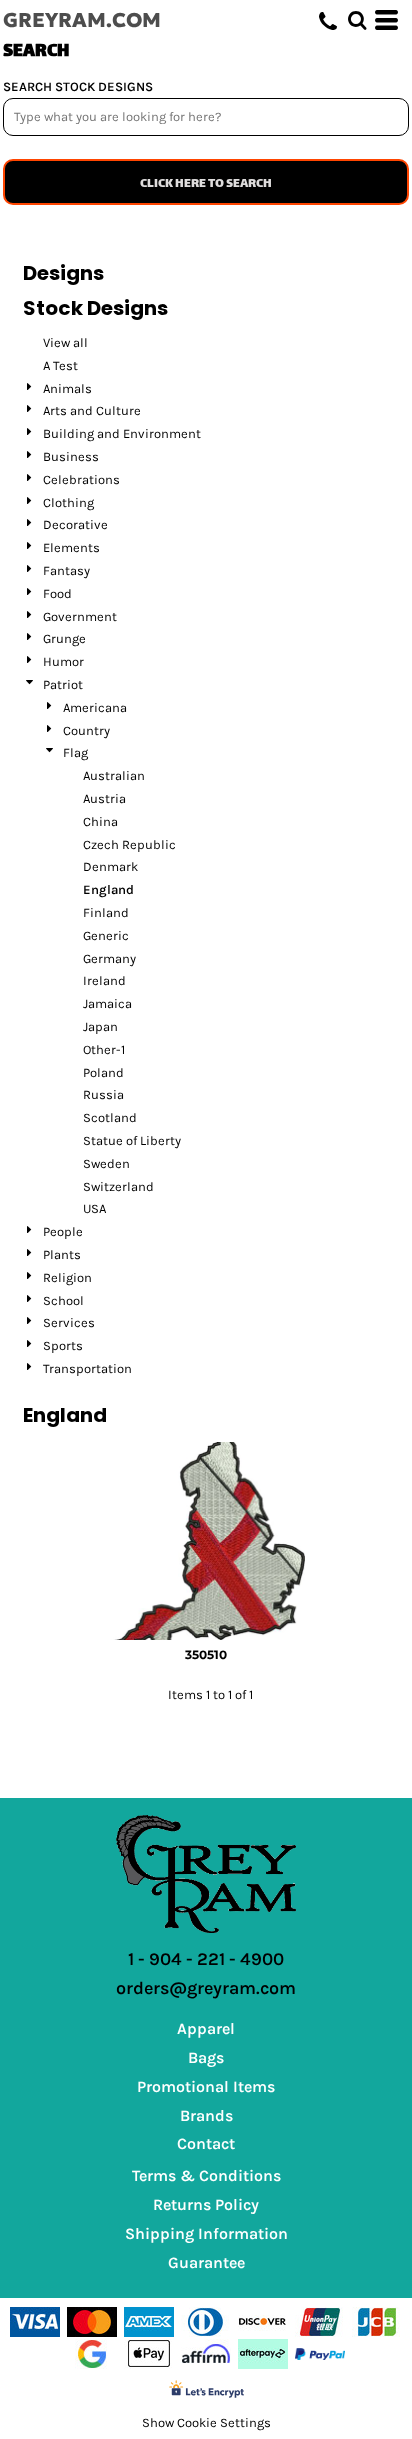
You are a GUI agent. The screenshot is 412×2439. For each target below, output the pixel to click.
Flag (75, 752)
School (63, 1300)
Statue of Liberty (132, 1140)
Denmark (110, 866)
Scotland (110, 1117)
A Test (60, 365)
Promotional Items (206, 2086)
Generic (106, 935)
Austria (104, 798)
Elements (71, 547)
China (100, 821)
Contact (206, 2143)
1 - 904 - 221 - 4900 (206, 1959)
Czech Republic (129, 844)
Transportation (87, 1368)
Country (86, 730)
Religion (67, 1277)
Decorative (75, 524)
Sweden (106, 1163)
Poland (103, 1072)
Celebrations (81, 479)
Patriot (63, 684)
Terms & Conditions (206, 2175)
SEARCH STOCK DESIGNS (78, 86)
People (63, 1231)
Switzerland (118, 1186)
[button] (357, 20)
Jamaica (107, 1003)
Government (80, 616)
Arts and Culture (92, 410)
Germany (109, 958)
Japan (100, 1026)
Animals (67, 388)
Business (71, 456)
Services (69, 1322)
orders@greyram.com (206, 1988)
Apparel (206, 2028)
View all (65, 342)
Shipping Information (206, 2233)
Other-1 (104, 1049)
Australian (114, 775)
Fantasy (66, 570)
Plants (62, 1254)
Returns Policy (206, 2204)
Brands (206, 2115)
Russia (103, 1094)
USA (94, 1208)
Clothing (68, 502)
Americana (95, 707)
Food (57, 593)
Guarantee (206, 2262)
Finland (106, 912)
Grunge (64, 638)
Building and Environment (122, 433)
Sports (63, 1345)
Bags (206, 2057)
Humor (63, 661)
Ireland (104, 980)
